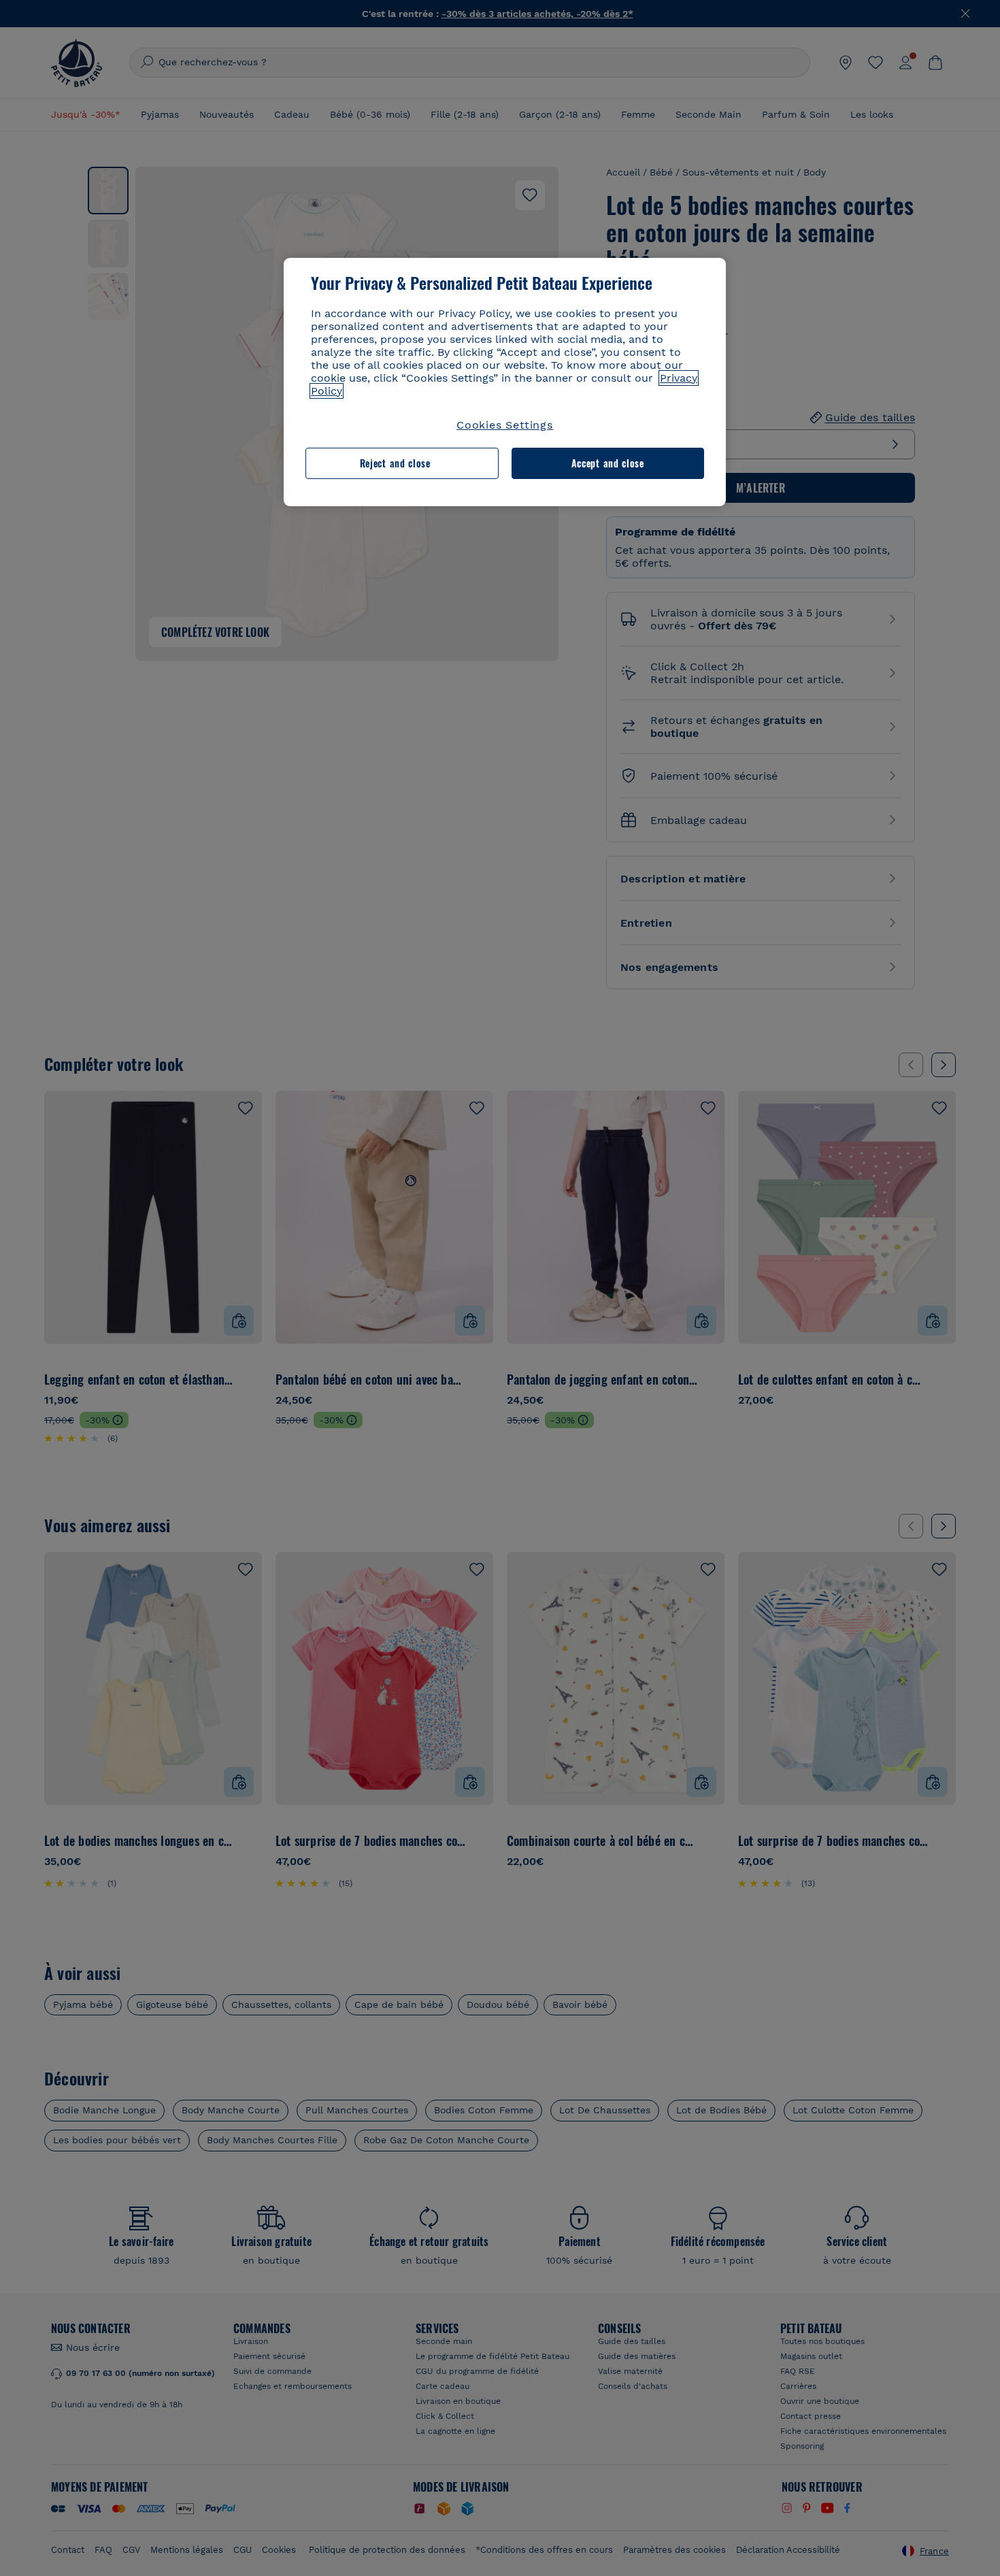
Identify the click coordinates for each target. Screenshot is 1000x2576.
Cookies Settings (505, 425)
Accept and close (608, 463)
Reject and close (395, 463)
